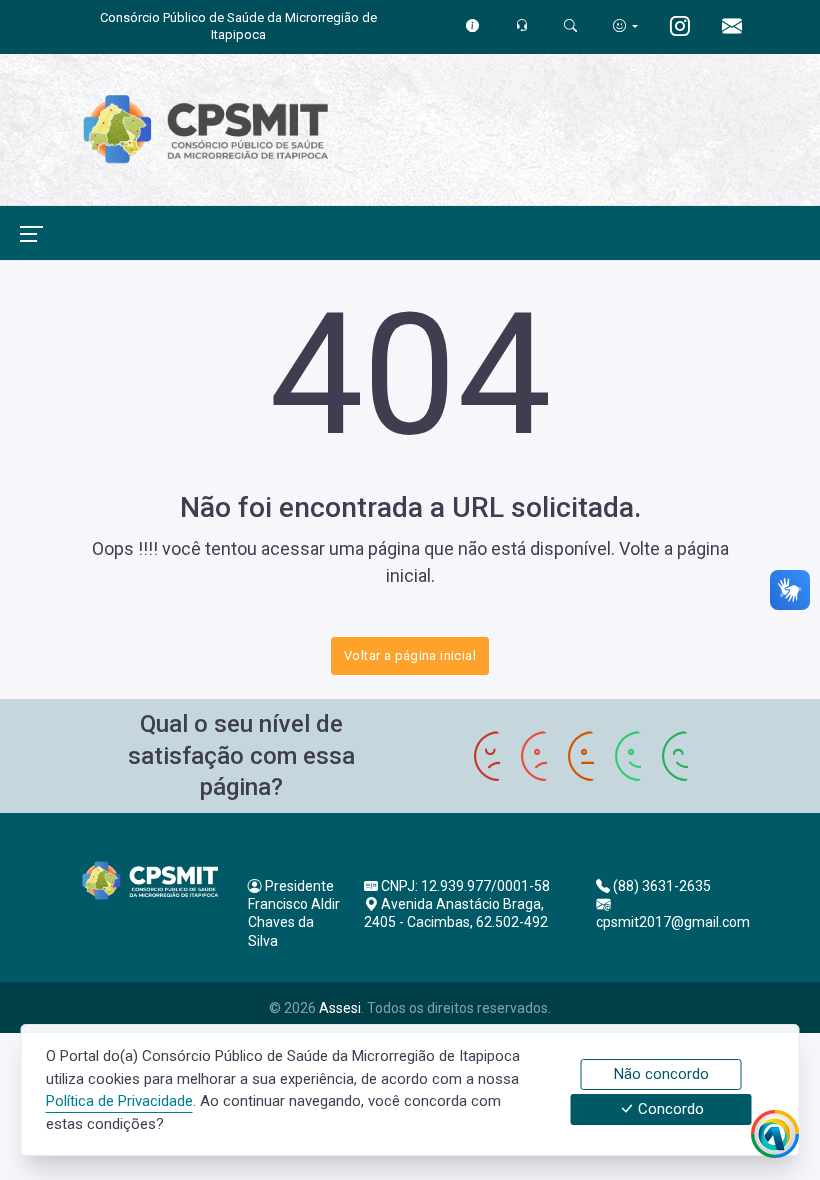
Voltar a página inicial (410, 655)
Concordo (669, 1110)
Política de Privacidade (119, 1101)
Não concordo (661, 1074)
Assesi (340, 1008)
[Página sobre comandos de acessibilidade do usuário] (625, 25)
